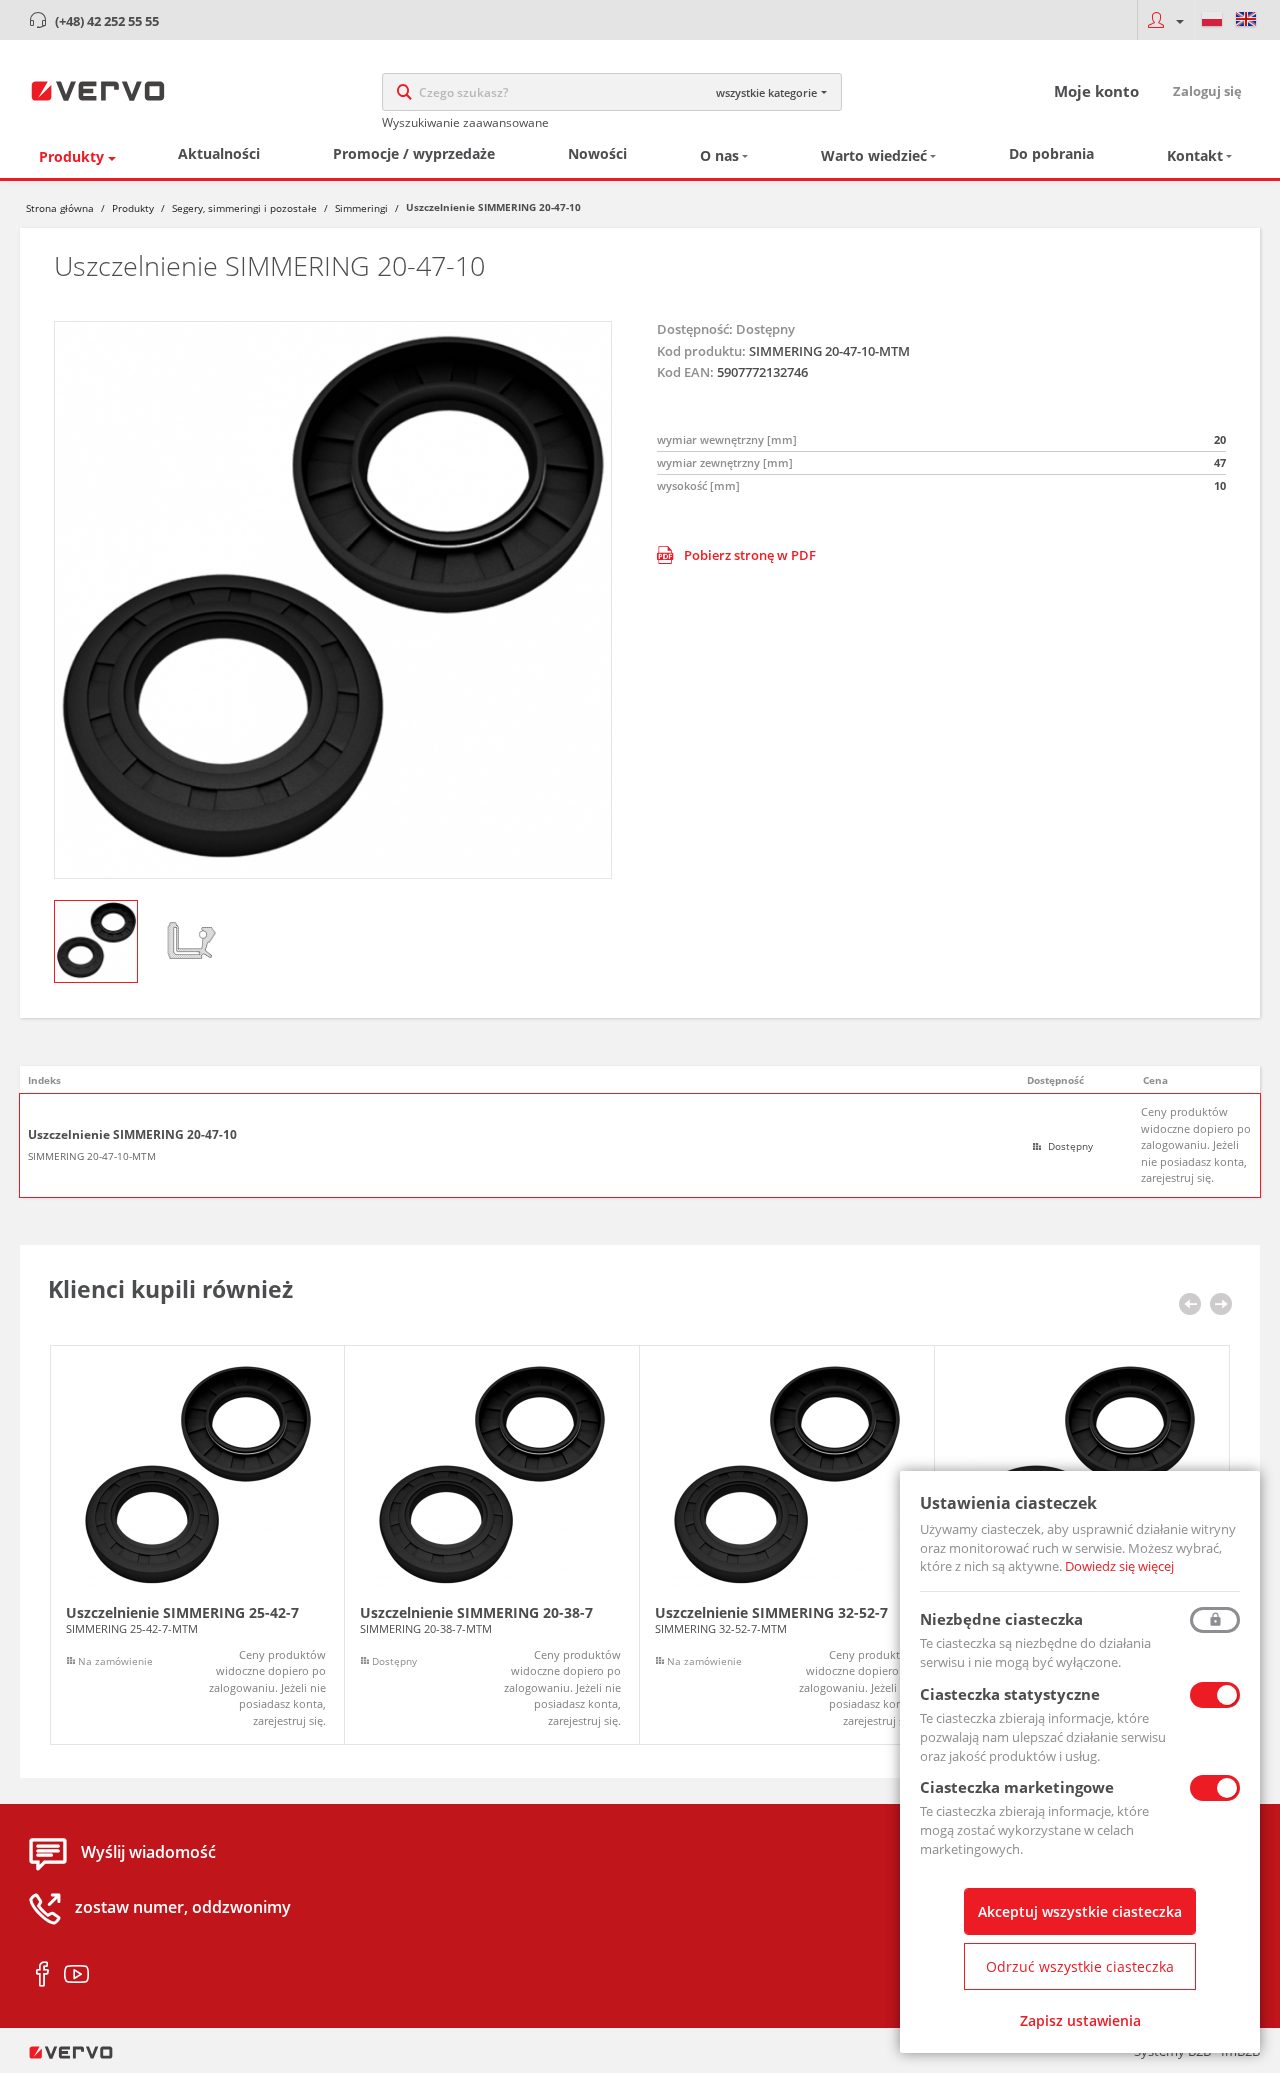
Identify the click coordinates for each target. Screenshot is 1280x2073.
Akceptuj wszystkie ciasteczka (1080, 1911)
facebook (42, 1975)
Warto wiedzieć (874, 155)
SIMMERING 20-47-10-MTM (92, 1156)
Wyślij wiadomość (148, 1853)
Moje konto (1096, 91)
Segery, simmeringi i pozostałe (244, 208)
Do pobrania (1051, 153)
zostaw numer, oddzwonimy (183, 1908)
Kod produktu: (701, 351)
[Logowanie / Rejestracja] (1165, 20)
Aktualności (219, 153)
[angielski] (1246, 20)
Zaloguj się (1207, 91)
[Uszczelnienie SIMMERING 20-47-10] (333, 600)
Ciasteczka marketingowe (1017, 1787)
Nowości (597, 153)
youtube (76, 1975)
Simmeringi (361, 208)
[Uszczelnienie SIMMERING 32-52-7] (787, 1545)
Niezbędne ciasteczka (1001, 1619)
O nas (719, 155)
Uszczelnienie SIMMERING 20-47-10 (132, 1135)
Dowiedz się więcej (1119, 1566)
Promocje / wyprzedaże (414, 153)
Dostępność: (695, 329)
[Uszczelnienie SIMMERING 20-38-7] (492, 1545)
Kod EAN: (685, 372)
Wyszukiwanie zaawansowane (465, 122)
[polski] (1212, 20)
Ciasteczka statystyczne (1010, 1694)
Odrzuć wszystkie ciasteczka (1080, 1966)
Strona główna (60, 208)
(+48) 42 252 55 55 (107, 21)
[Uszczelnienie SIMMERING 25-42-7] (197, 1545)
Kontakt (1195, 155)
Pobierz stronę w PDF (750, 555)
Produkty (71, 156)
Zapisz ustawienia (1080, 2020)
